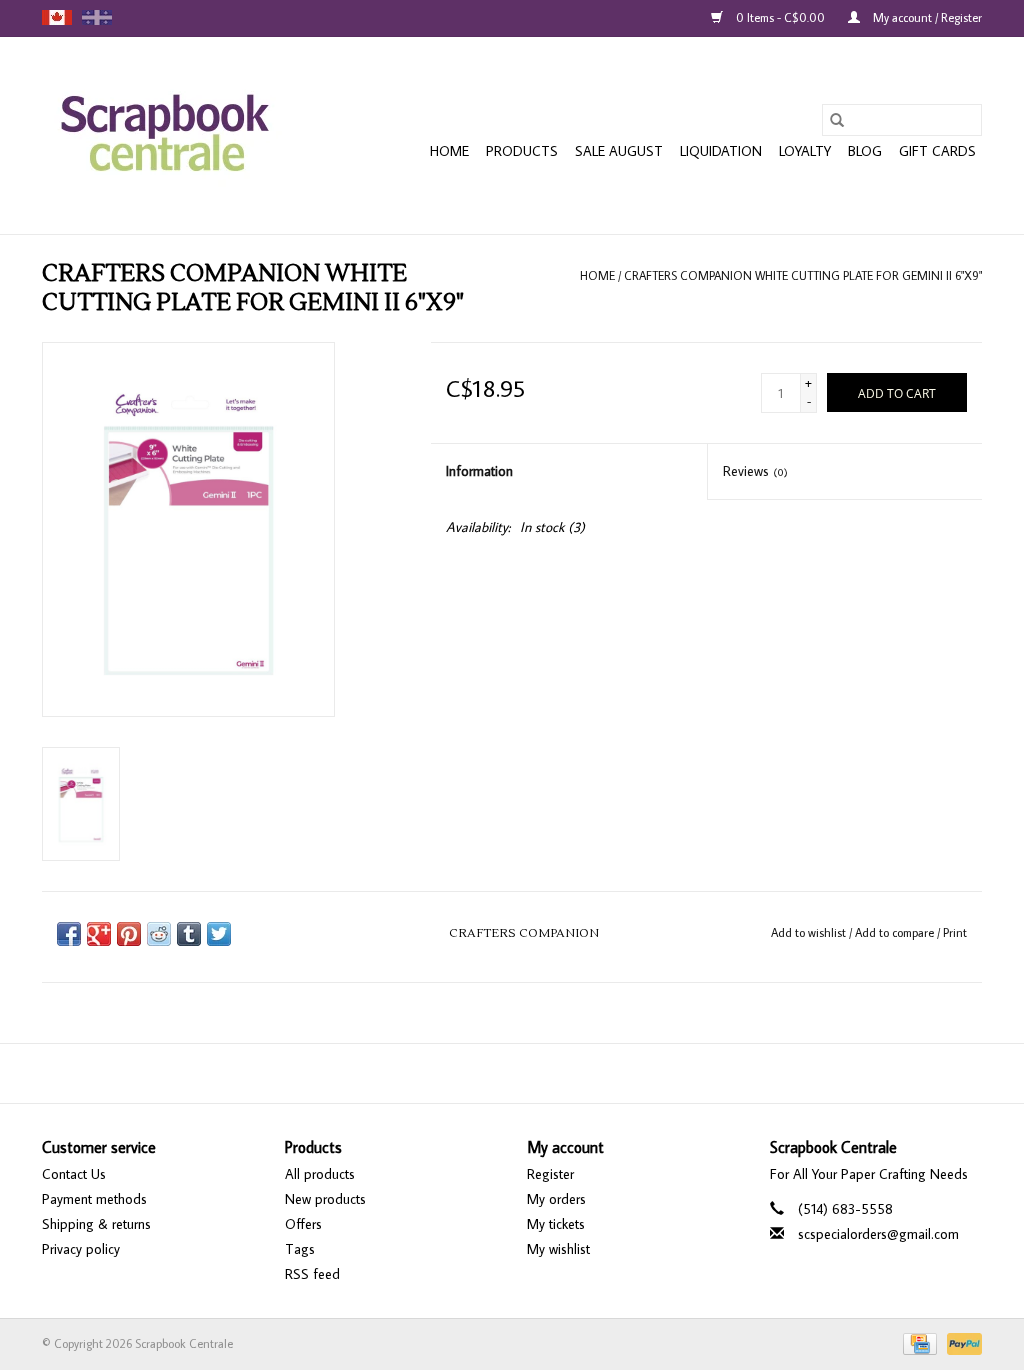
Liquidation (721, 151)
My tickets (556, 1224)
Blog (865, 151)
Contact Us (74, 1174)
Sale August (619, 151)
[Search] (837, 120)
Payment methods (94, 1199)
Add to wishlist (810, 932)
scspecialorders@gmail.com (878, 1234)
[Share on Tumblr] (189, 934)
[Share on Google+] (99, 934)
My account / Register (926, 17)
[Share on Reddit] (159, 934)
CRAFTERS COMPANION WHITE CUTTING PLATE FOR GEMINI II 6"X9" (803, 275)
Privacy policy (81, 1249)
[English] (57, 17)
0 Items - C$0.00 (780, 17)
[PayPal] (961, 1341)
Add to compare (896, 932)
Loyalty (805, 151)
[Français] (97, 17)
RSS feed (312, 1274)
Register (550, 1174)
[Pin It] (129, 934)
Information (479, 471)
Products (522, 151)
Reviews (755, 471)
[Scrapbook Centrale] (164, 135)
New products (325, 1199)
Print (955, 932)
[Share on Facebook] (69, 934)
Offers (303, 1224)
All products (320, 1174)
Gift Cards (937, 151)
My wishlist (558, 1249)
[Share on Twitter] (219, 934)
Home (449, 151)
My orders (556, 1199)
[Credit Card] (918, 1341)
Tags (300, 1249)
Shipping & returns (96, 1224)
